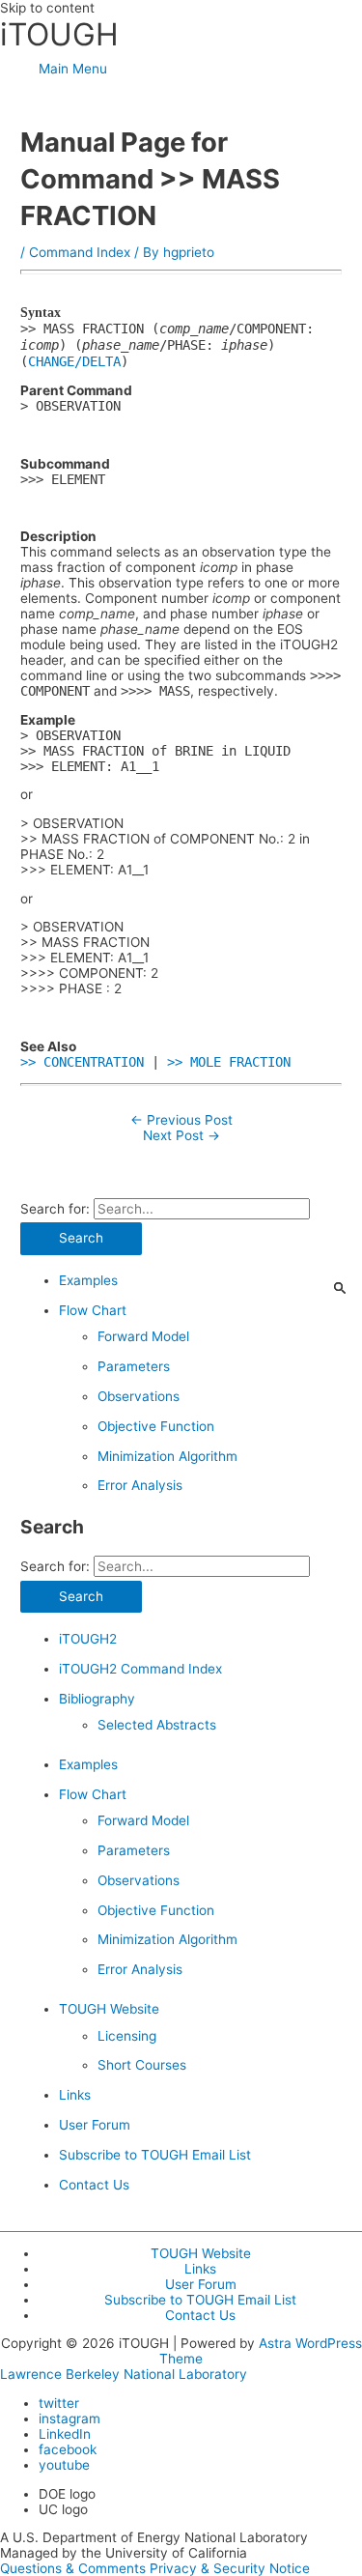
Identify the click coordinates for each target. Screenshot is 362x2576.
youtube (64, 2465)
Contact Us (94, 2185)
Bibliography (97, 1699)
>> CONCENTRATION (82, 1062)
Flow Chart (93, 1310)
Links (75, 2095)
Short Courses (142, 2065)
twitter (59, 2403)
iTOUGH (59, 34)
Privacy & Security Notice (230, 2568)
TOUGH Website (109, 2009)
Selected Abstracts (157, 1725)
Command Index (80, 252)
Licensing (127, 2036)
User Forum (95, 2125)
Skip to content (47, 8)
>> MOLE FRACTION (229, 1062)
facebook (68, 2449)
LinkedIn (65, 2434)
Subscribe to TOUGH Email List (155, 2155)
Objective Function (156, 1426)
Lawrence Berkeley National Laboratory (124, 2374)
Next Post (181, 1135)
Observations (139, 1396)
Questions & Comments (73, 2568)
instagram (70, 2419)
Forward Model (143, 1336)
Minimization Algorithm (167, 1456)
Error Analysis (140, 1485)
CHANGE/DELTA (74, 361)
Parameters (134, 1366)
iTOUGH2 (88, 1639)
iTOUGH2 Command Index (140, 1669)
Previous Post (181, 1120)
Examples (88, 1280)
